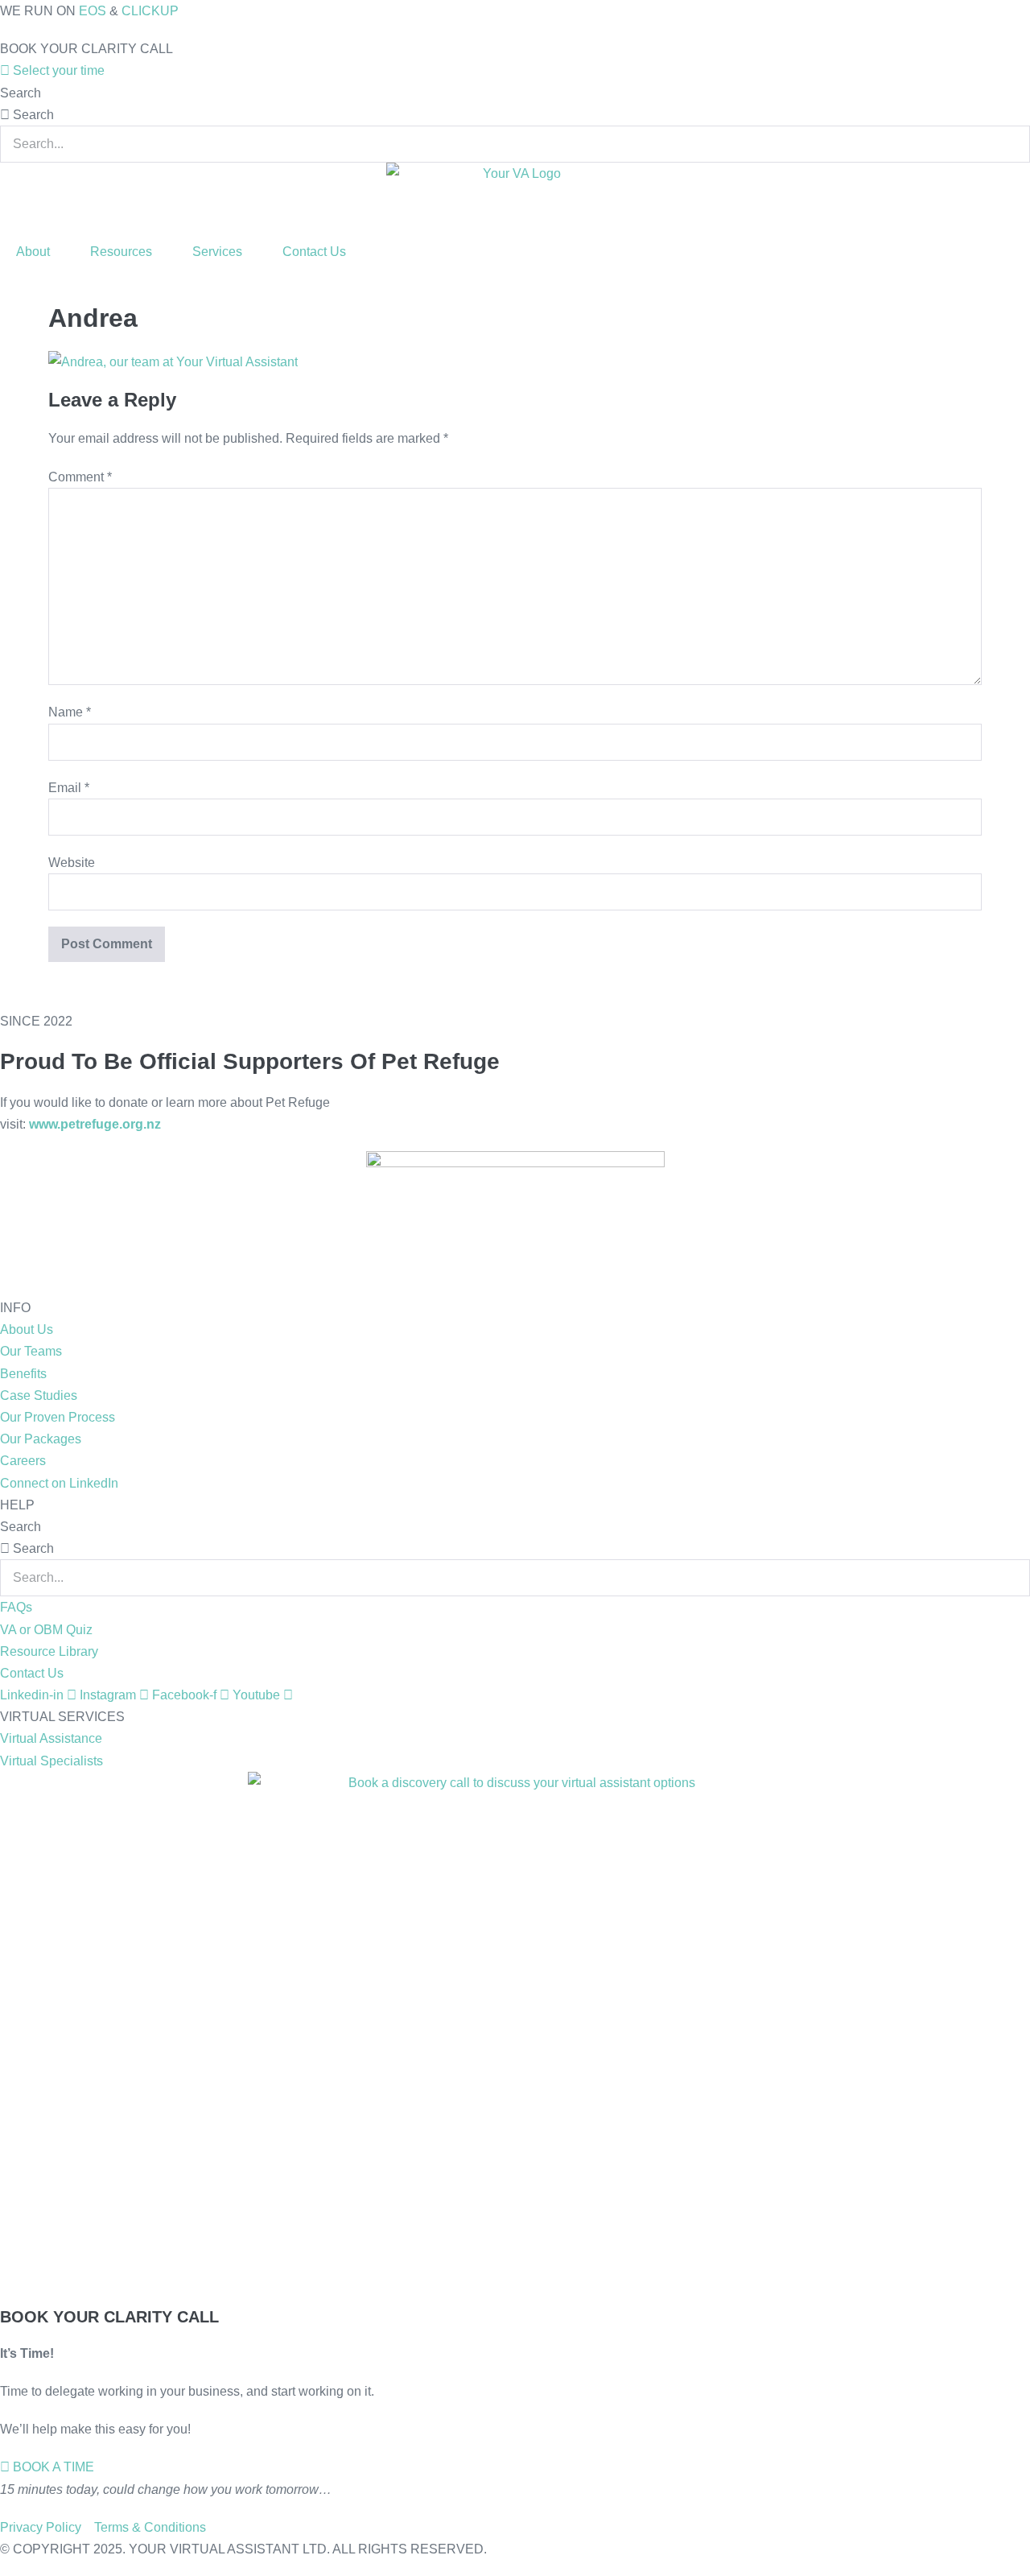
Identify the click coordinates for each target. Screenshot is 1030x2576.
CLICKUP (150, 11)
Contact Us (314, 252)
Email (69, 788)
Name (70, 712)
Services (217, 252)
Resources (121, 252)
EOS (93, 11)
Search (21, 93)
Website (72, 863)
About (33, 252)
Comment (80, 477)
